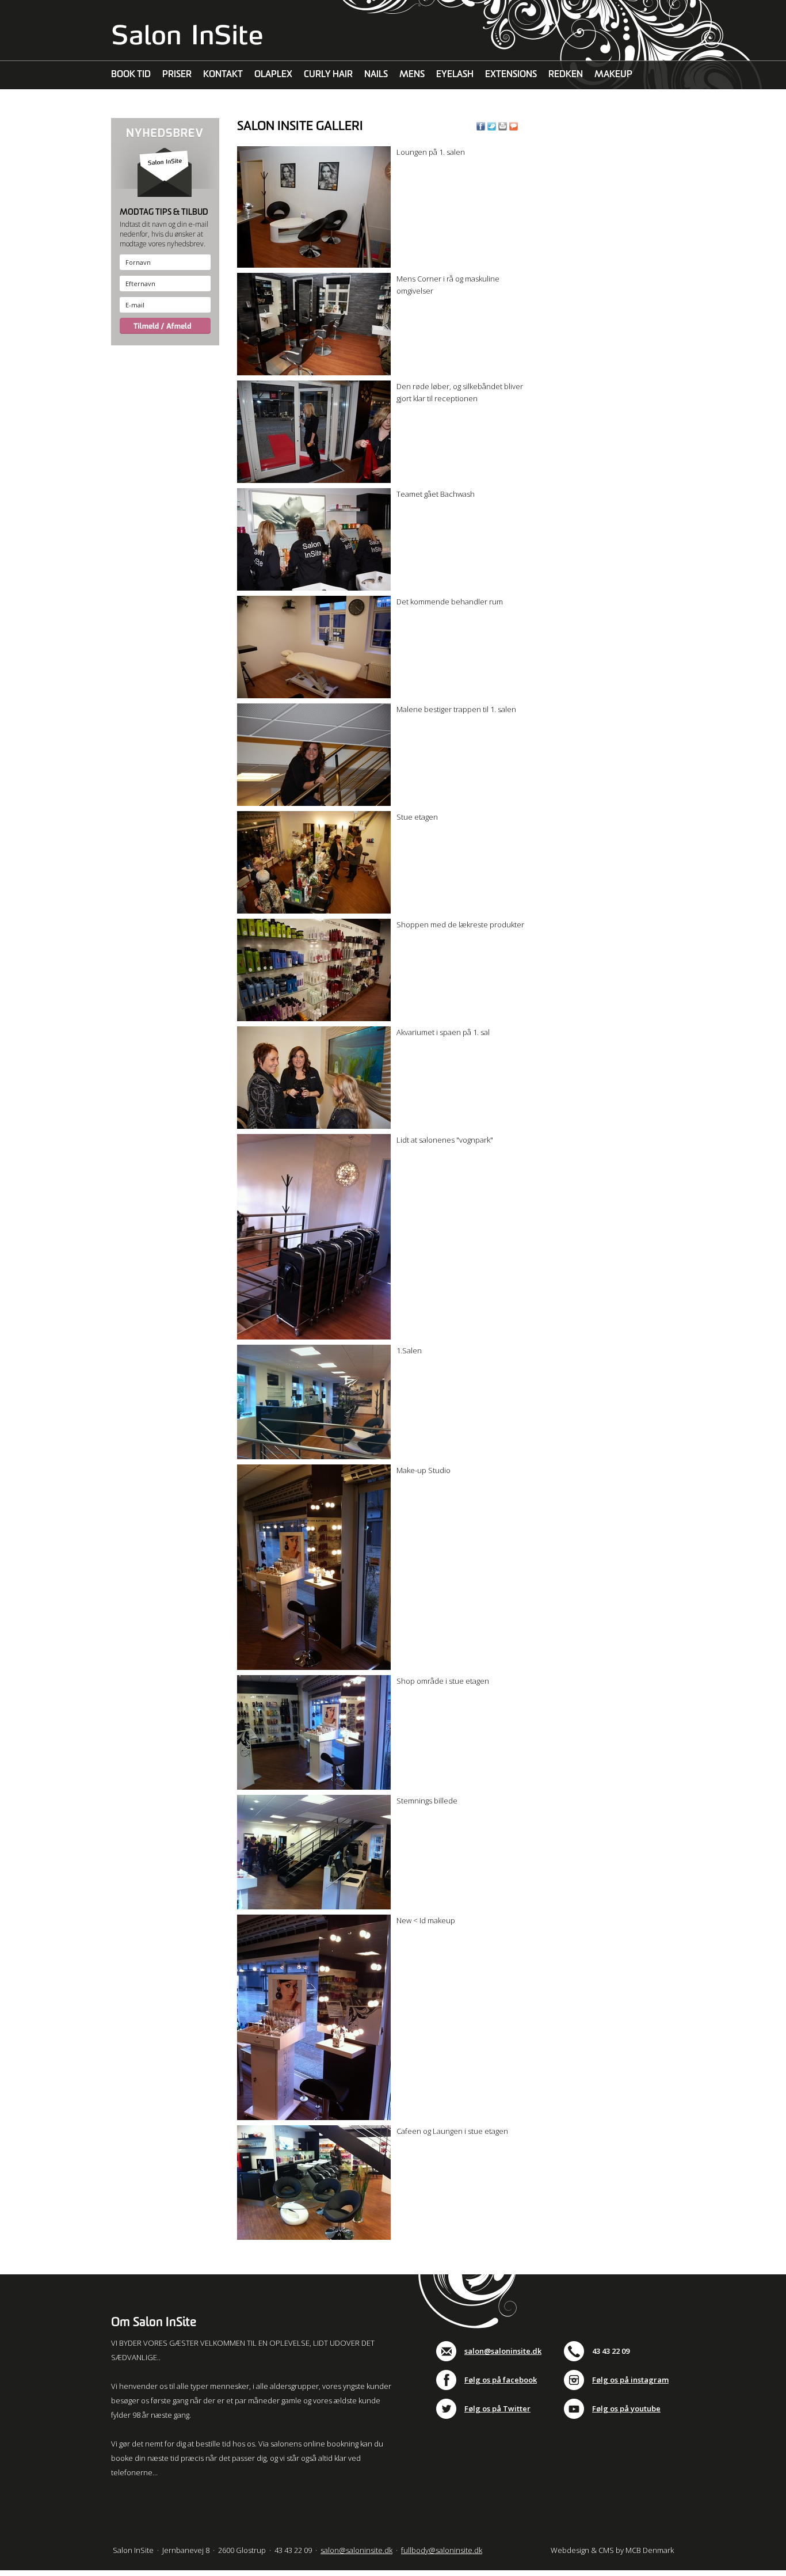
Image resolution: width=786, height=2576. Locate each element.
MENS (412, 75)
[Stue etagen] (314, 911)
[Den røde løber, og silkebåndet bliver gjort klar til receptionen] (314, 480)
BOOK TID (131, 75)
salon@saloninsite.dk (503, 2351)
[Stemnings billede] (314, 1907)
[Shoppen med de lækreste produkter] (314, 1018)
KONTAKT (223, 75)
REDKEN (566, 75)
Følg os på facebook (501, 2380)
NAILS (376, 75)
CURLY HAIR (328, 75)
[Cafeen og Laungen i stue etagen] (314, 2237)
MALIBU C (131, 103)
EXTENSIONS (511, 75)
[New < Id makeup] (314, 2117)
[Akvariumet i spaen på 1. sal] (314, 1126)
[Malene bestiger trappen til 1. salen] (314, 803)
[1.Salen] (314, 1456)
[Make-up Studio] (314, 1667)
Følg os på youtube (626, 2408)
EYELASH (455, 75)
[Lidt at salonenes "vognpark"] (314, 1337)
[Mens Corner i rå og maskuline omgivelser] (314, 372)
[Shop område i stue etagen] (314, 1787)
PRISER (177, 75)
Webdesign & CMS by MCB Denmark (612, 2550)
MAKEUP (613, 75)
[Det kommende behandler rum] (314, 695)
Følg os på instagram (630, 2380)
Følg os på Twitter (497, 2408)
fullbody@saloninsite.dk (442, 2550)
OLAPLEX (273, 75)
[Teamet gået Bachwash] (314, 588)
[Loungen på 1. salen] (314, 265)
